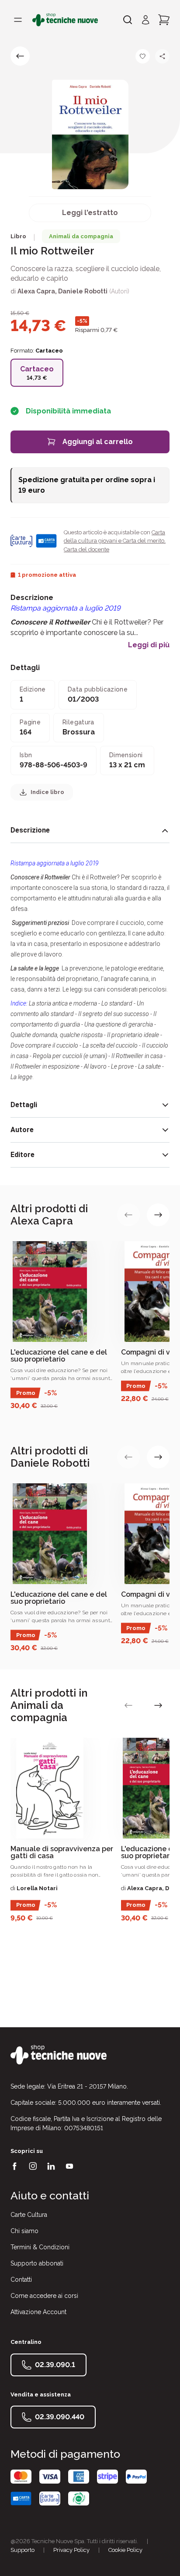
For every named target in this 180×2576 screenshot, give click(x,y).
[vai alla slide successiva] (158, 1215)
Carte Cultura (29, 2215)
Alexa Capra (36, 291)
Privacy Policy (71, 2550)
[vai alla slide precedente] (128, 1215)
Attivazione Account (38, 2312)
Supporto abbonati (37, 2263)
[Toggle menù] (18, 20)
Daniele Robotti (83, 291)
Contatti (21, 2280)
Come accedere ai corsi (44, 2296)
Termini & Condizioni (40, 2247)
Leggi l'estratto (90, 213)
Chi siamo (24, 2231)
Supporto (22, 2550)
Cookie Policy (125, 2550)
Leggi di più (149, 645)
